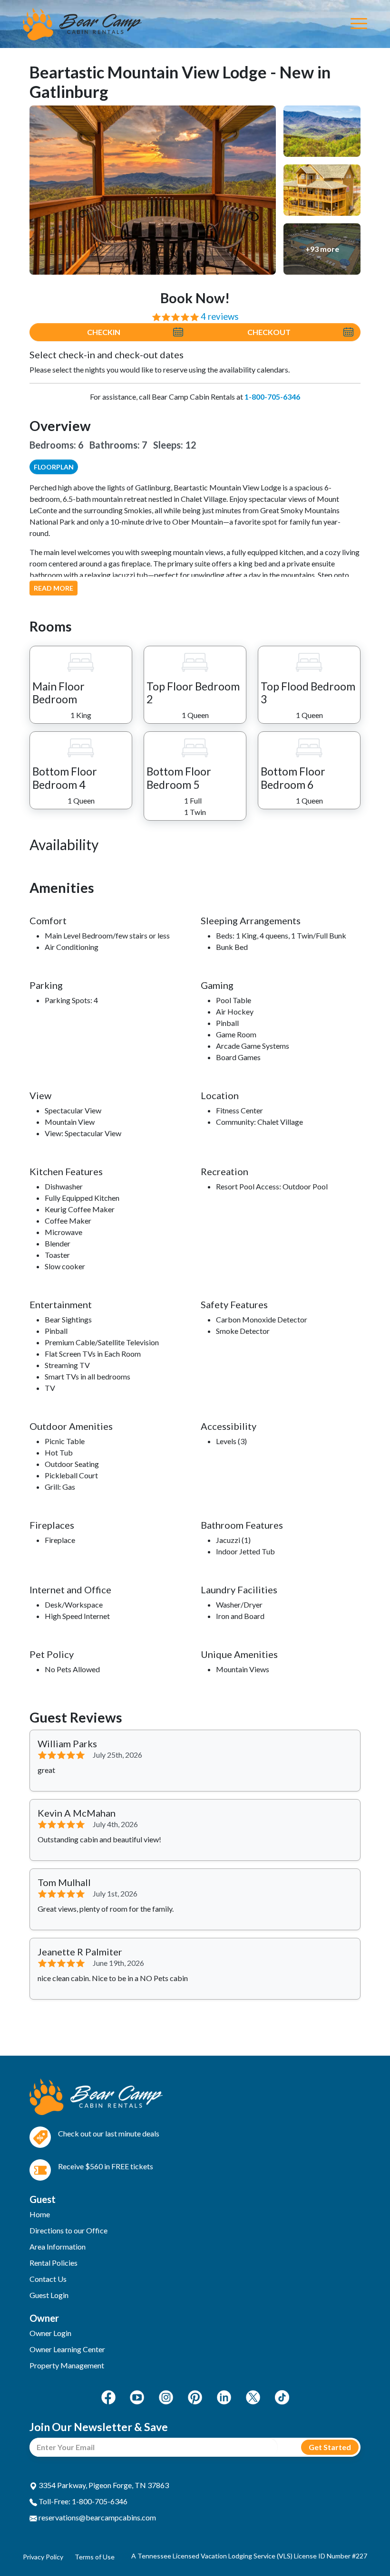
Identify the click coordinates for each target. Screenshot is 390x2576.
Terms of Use (95, 2557)
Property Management (67, 2365)
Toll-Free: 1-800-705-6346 (82, 2501)
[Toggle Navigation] (359, 24)
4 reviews (220, 316)
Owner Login (50, 2333)
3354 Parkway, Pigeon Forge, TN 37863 (103, 2485)
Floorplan (54, 467)
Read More (54, 588)
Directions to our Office (68, 2230)
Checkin (104, 332)
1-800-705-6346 (272, 397)
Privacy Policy (43, 2557)
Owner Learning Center (67, 2349)
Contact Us (48, 2279)
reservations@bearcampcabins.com (97, 2517)
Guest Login (49, 2295)
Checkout (269, 332)
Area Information (58, 2246)
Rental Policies (54, 2263)
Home (40, 2214)
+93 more (322, 249)
